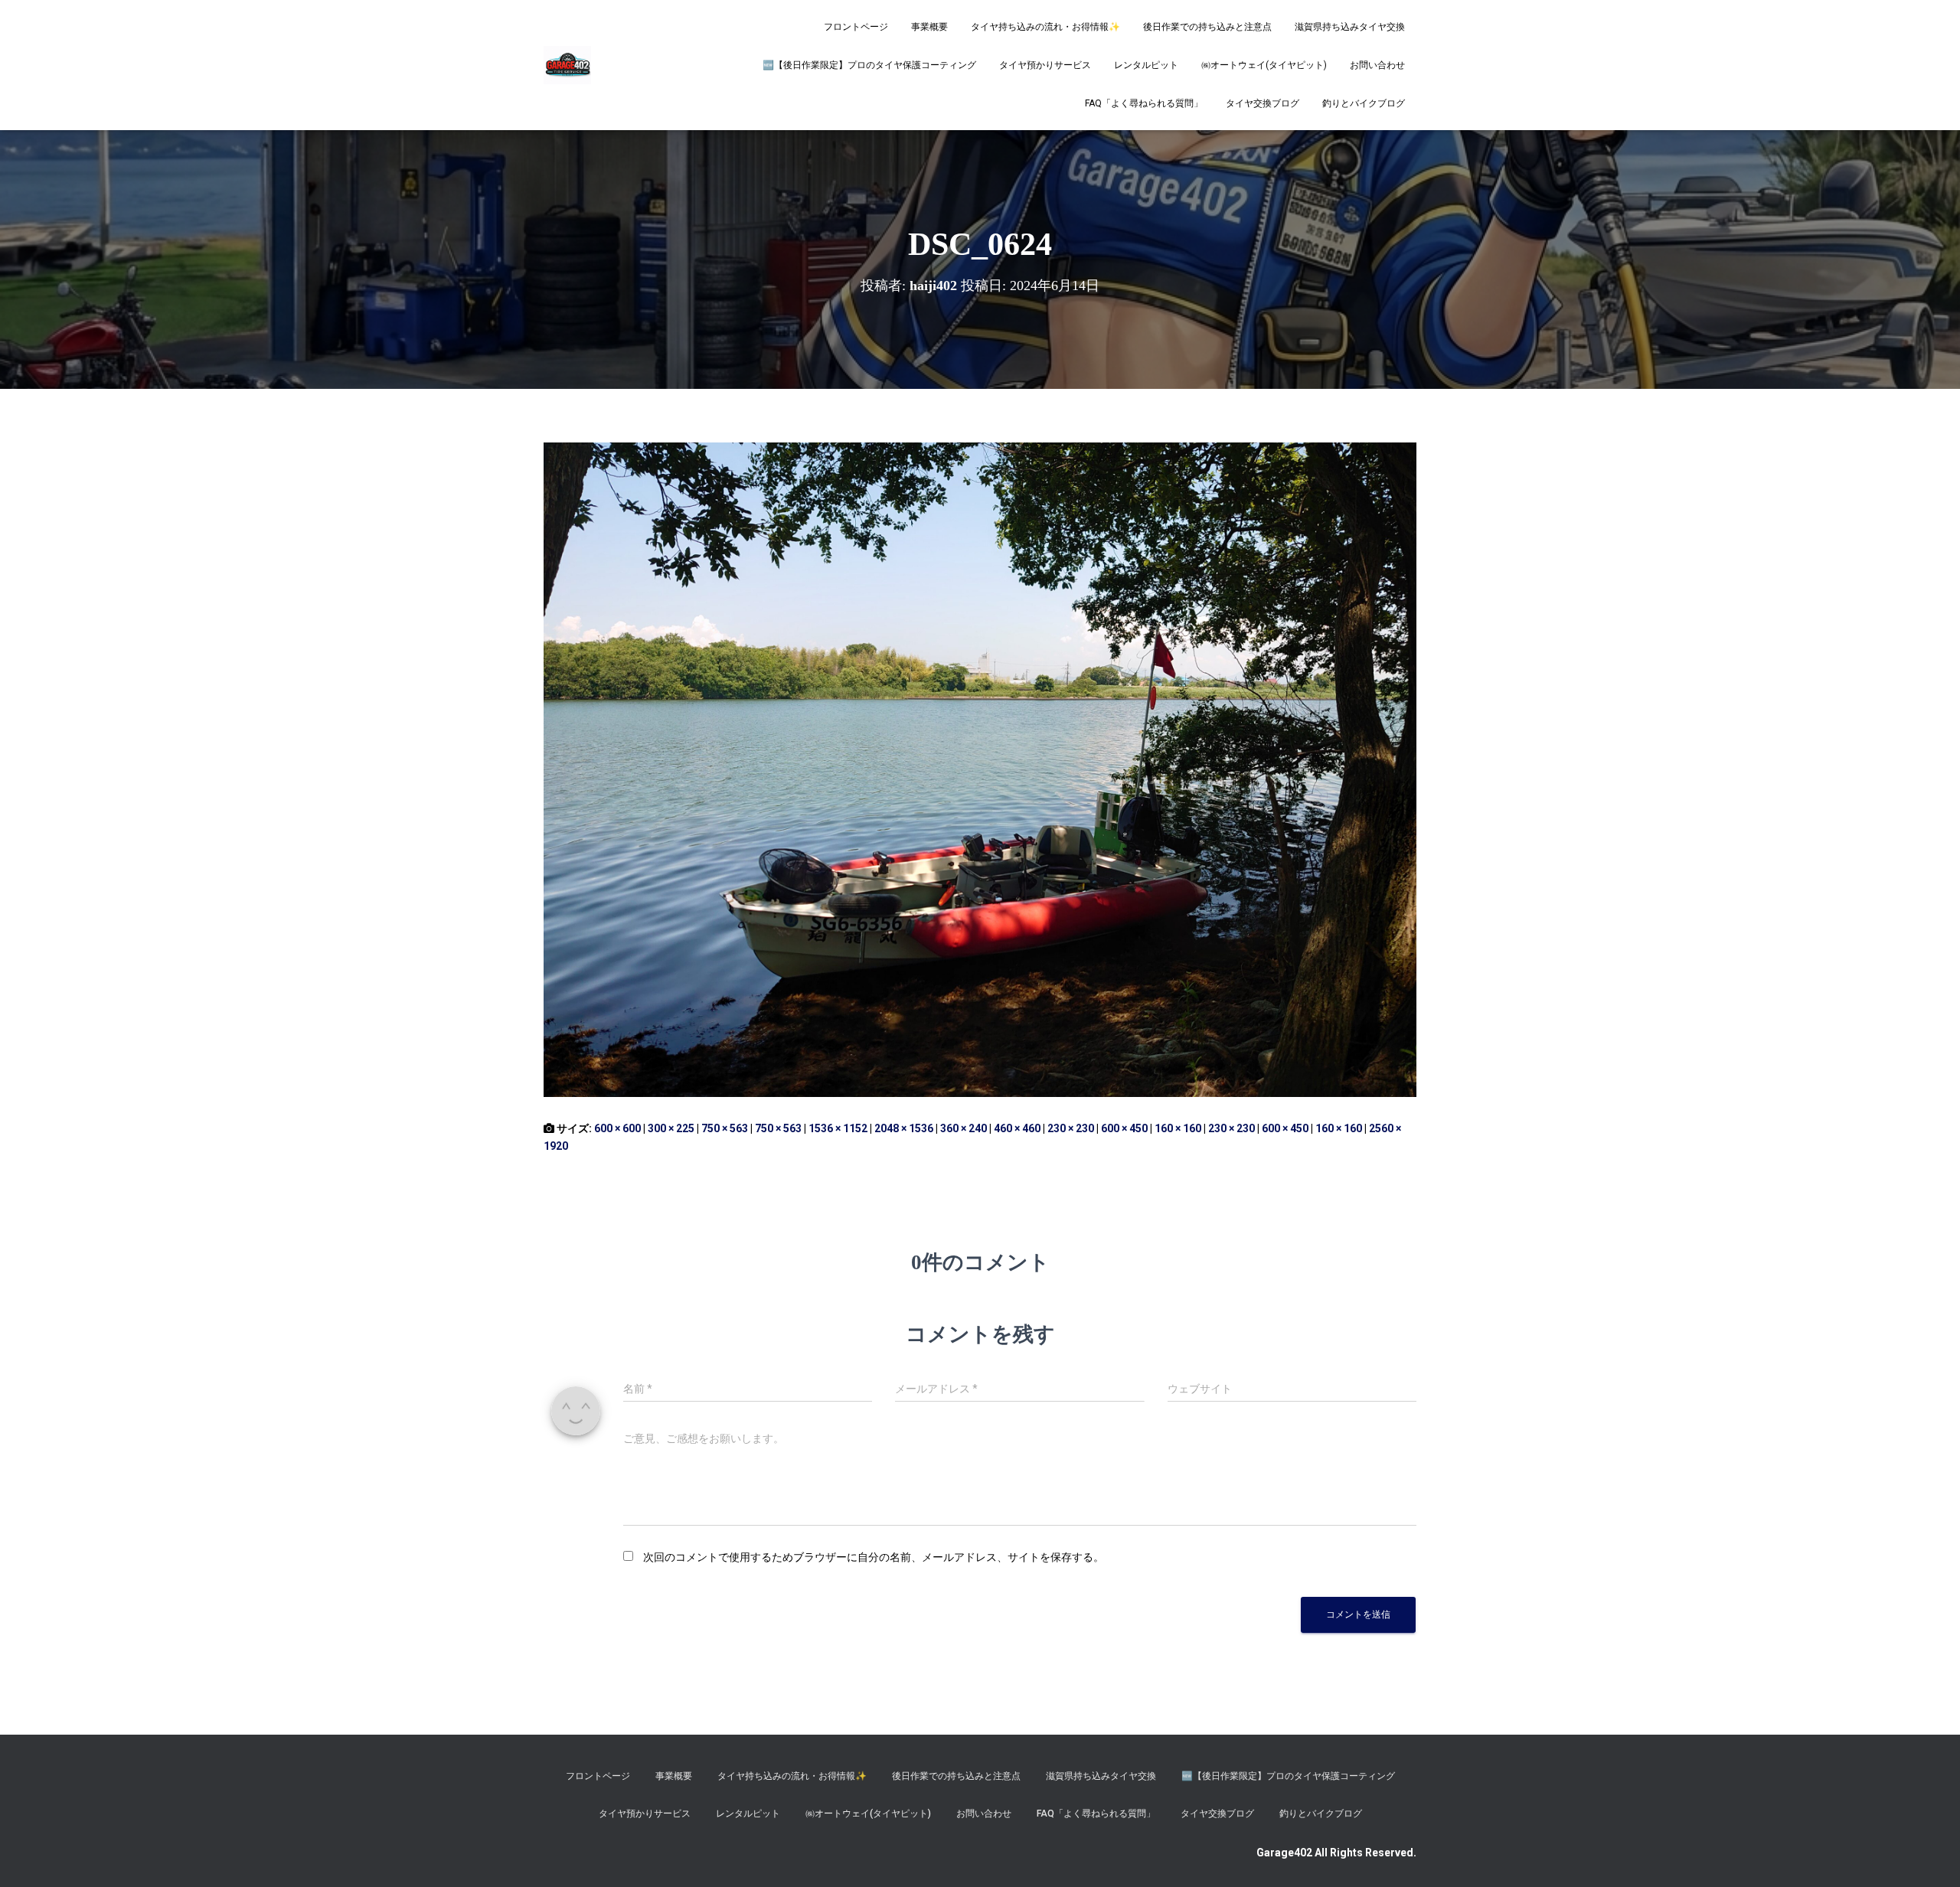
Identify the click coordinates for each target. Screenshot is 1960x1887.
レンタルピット (1146, 65)
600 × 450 (1124, 1128)
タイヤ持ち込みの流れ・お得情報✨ (1045, 27)
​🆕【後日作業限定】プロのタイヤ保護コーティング (869, 65)
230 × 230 (1071, 1128)
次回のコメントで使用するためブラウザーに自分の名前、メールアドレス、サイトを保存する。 (874, 1557)
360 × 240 (964, 1128)
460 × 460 (1017, 1128)
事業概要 (929, 27)
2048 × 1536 (904, 1128)
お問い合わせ (1377, 65)
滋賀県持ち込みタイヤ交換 (1350, 27)
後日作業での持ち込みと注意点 (1207, 27)
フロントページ (856, 27)
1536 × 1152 (838, 1128)
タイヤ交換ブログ (1263, 103)
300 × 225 (671, 1128)
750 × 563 (725, 1128)
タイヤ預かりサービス (1045, 65)
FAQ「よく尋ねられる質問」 (1144, 103)
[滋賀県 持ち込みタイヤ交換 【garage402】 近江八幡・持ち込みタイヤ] (567, 65)
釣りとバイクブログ (1364, 103)
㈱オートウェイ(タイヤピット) (1264, 65)
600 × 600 (617, 1128)
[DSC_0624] (980, 769)
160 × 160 (1178, 1128)
